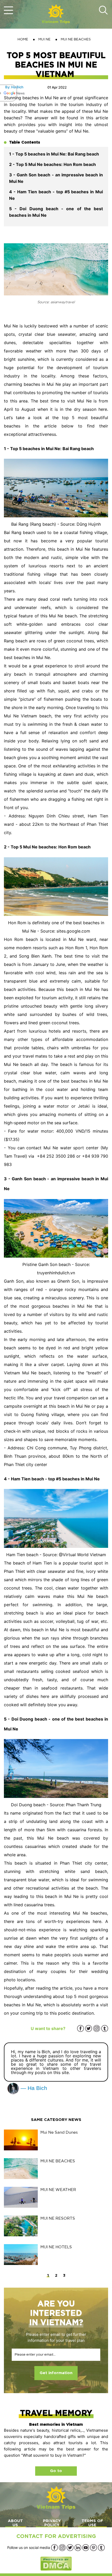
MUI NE (44, 39)
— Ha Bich (33, 2088)
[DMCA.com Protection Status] (56, 2563)
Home (23, 39)
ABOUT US (15, 2523)
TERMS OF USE (92, 2523)
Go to (56, 2471)
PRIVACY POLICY (52, 2523)
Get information (56, 2373)
